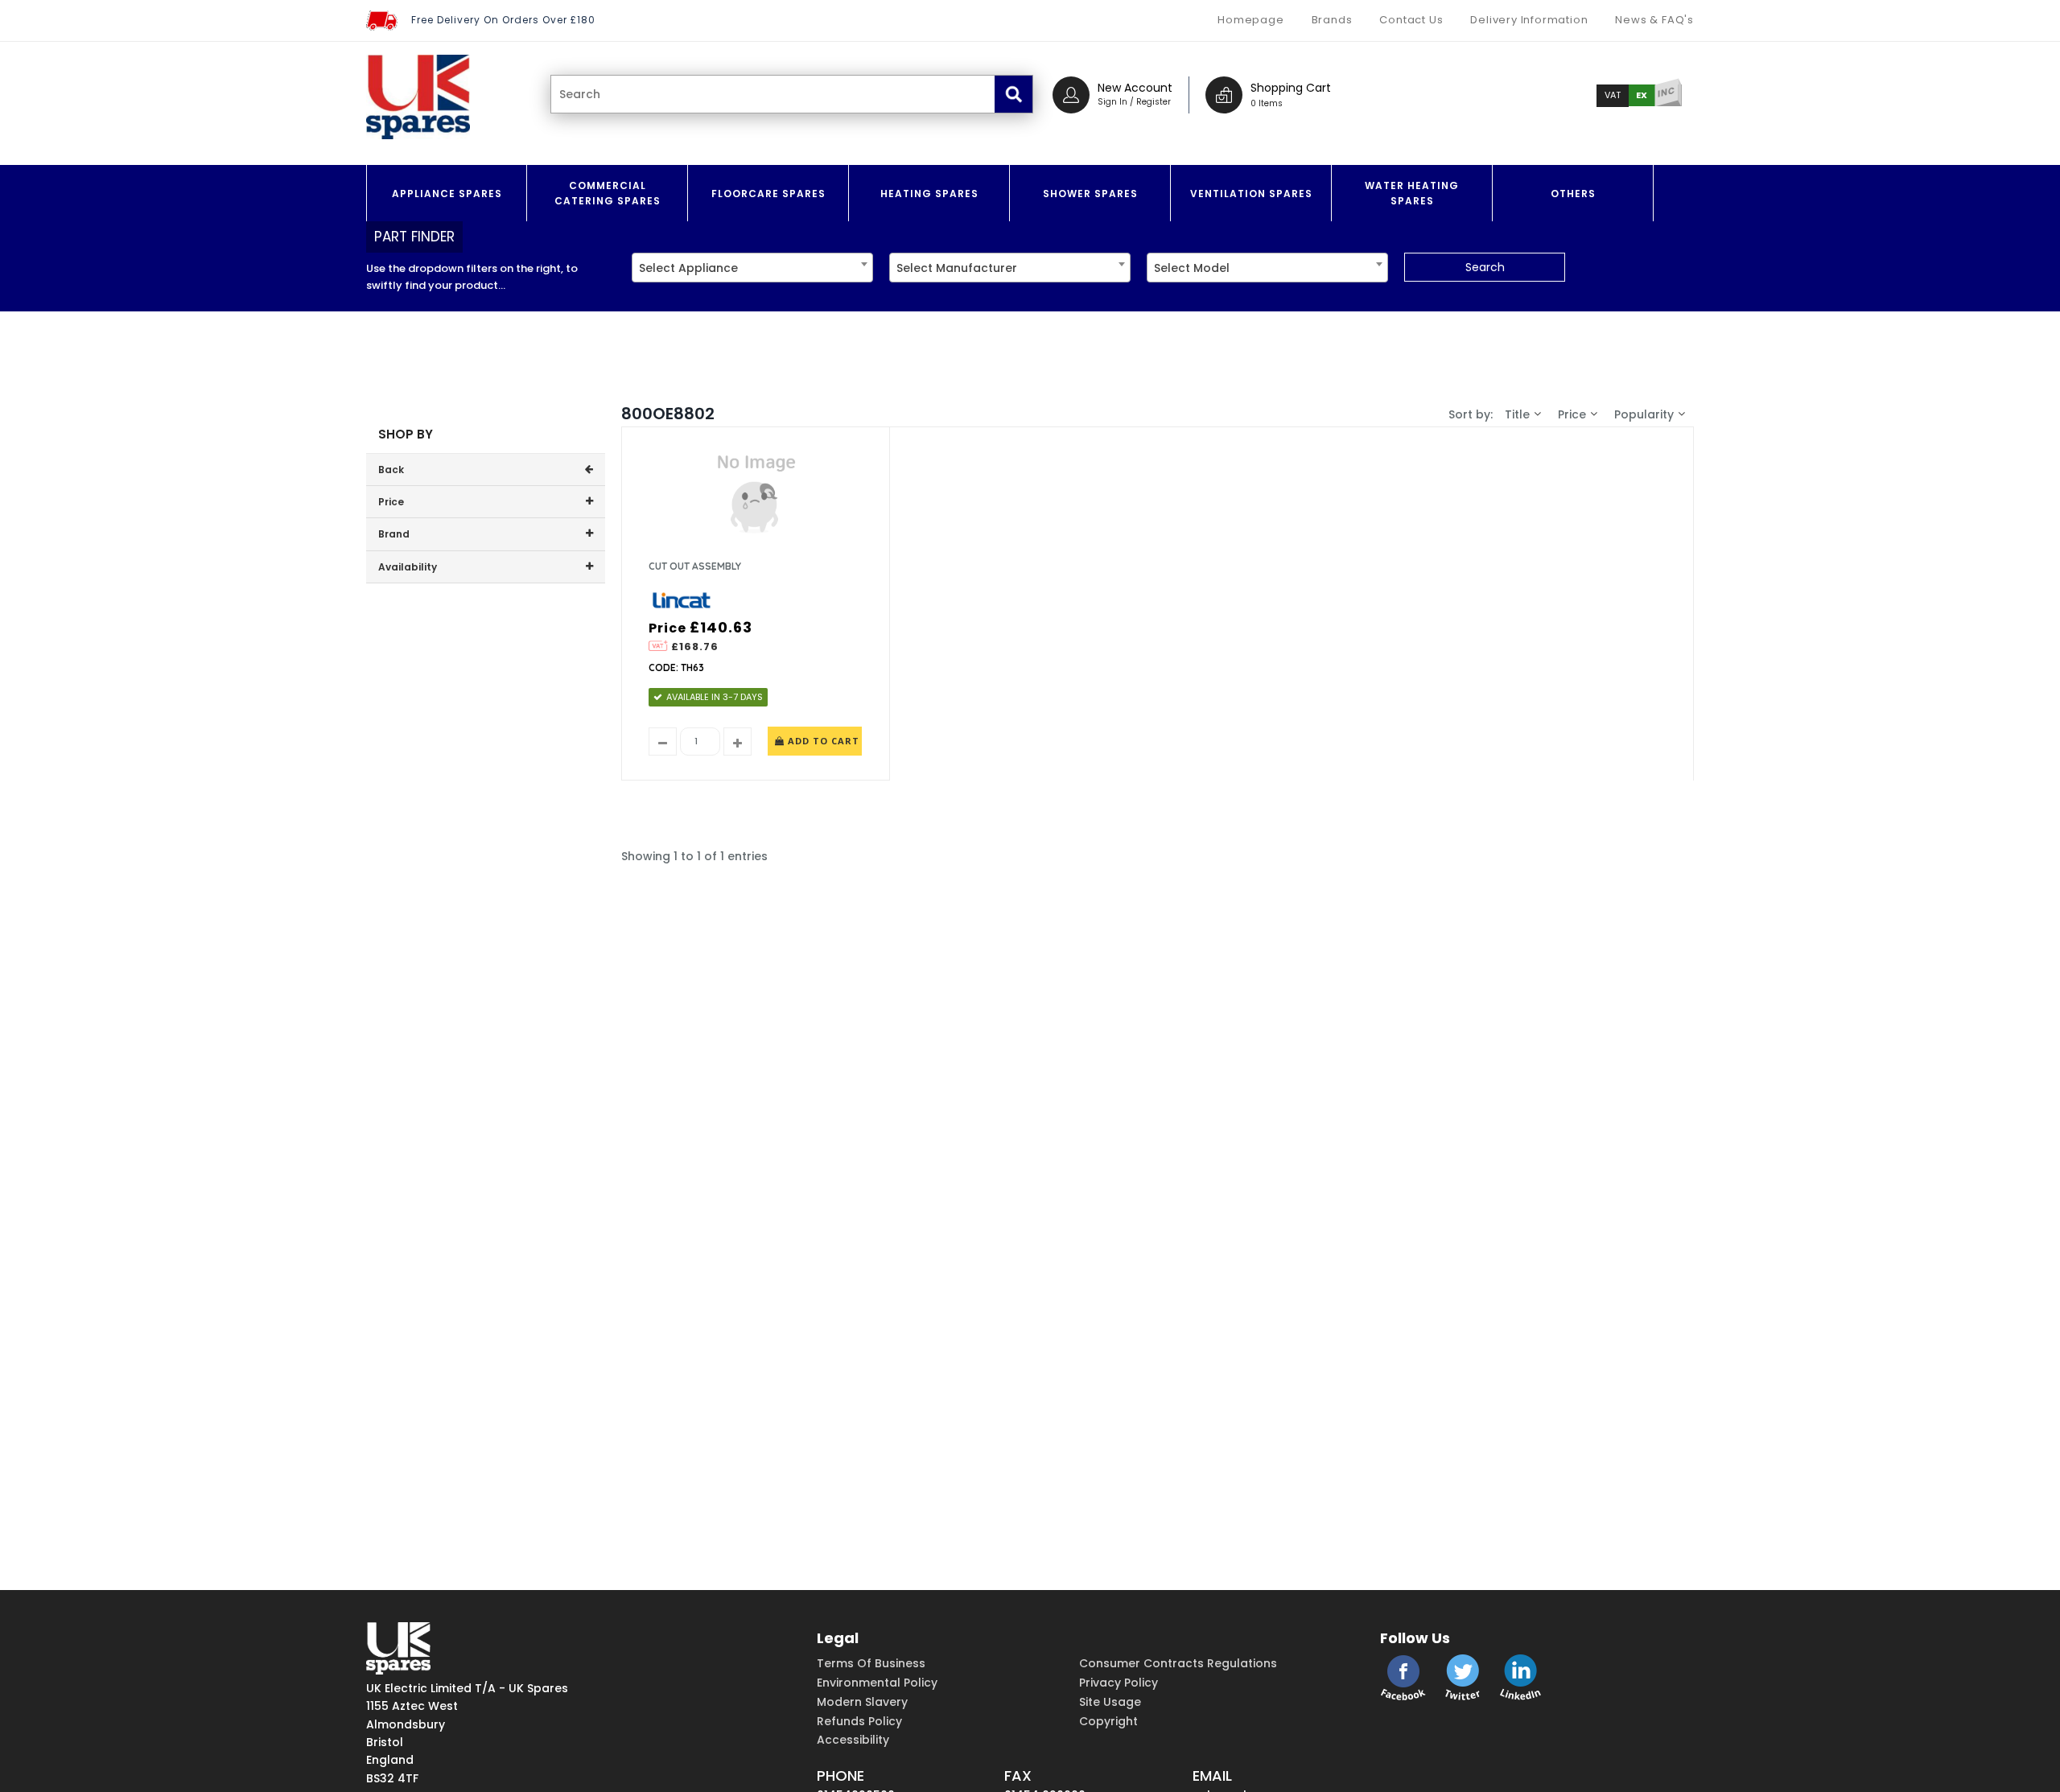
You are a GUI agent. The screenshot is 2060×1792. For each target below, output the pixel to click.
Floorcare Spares (768, 194)
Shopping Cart (1291, 88)
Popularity (1644, 414)
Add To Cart (822, 741)
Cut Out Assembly (695, 566)
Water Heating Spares (1412, 193)
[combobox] (752, 268)
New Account (1135, 88)
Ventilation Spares (1251, 194)
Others (1573, 194)
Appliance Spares (447, 194)
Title (1517, 414)
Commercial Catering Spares (608, 193)
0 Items (1267, 103)
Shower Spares (1090, 194)
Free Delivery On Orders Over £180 (503, 20)
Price (1572, 414)
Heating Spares (929, 194)
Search (1485, 267)
